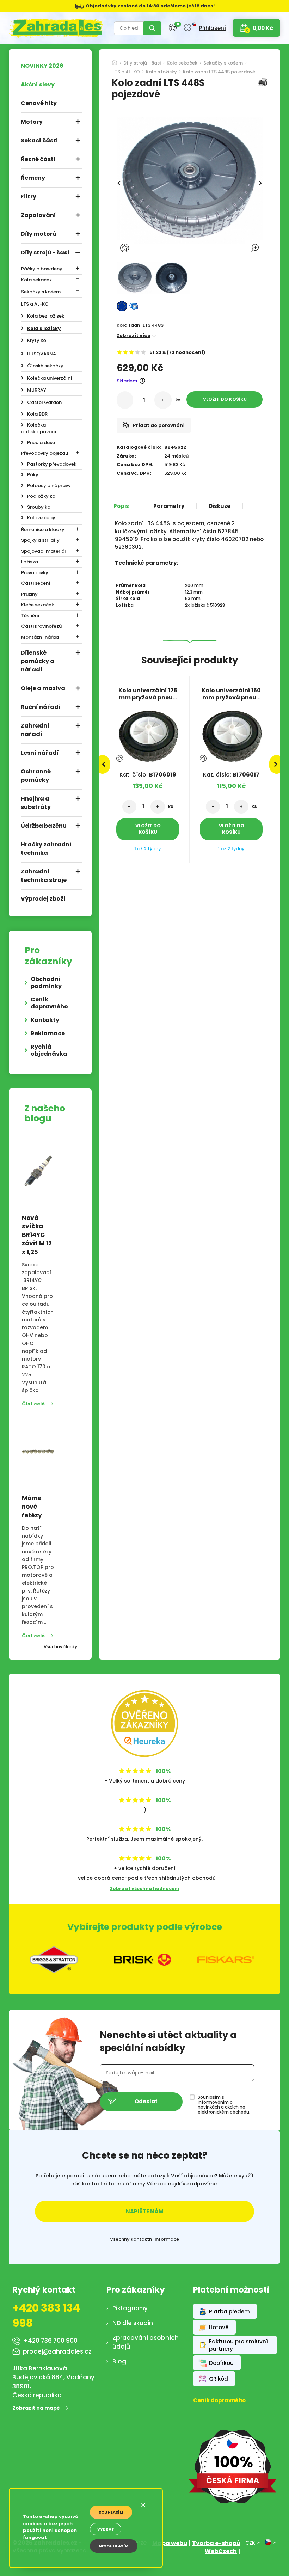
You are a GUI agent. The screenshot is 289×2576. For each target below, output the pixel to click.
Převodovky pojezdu (45, 453)
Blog (119, 2361)
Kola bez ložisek (46, 316)
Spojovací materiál (44, 551)
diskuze (220, 506)
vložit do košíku (225, 399)
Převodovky (35, 573)
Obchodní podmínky (46, 983)
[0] (173, 28)
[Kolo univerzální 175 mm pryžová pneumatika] (148, 733)
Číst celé (33, 1404)
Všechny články (60, 1647)
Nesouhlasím (114, 2546)
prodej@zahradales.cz (57, 2351)
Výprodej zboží (43, 899)
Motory (32, 122)
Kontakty (45, 1020)
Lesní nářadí (40, 753)
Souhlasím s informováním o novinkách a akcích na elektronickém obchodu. (224, 2105)
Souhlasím (111, 2512)
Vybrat (106, 2529)
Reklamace (48, 1033)
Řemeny (33, 178)
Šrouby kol (39, 507)
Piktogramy (130, 2308)
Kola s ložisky (44, 328)
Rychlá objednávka (49, 1050)
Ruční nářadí (41, 707)
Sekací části (39, 140)
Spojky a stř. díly (40, 540)
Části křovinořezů (41, 626)
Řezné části (38, 159)
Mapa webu (170, 2543)
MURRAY (37, 390)
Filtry (29, 197)
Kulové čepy (41, 518)
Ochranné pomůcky (36, 776)
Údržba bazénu (44, 826)
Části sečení (36, 583)
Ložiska (30, 562)
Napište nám (145, 2211)
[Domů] (115, 60)
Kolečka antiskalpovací (39, 428)
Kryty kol (37, 340)
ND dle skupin (133, 2323)
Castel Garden (44, 402)
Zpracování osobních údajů (146, 2342)
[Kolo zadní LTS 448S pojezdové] (135, 278)
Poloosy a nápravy (49, 486)
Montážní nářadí (41, 637)
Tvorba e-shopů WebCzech (216, 2547)
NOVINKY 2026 (42, 66)
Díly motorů (39, 234)
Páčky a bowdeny (42, 269)
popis (121, 506)
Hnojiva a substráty (36, 803)
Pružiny (29, 594)
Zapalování (38, 215)
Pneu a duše (41, 443)
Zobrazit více (134, 335)
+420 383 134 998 (46, 2316)
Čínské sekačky (45, 366)
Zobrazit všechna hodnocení (144, 1888)
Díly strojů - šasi (45, 253)
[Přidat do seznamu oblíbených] (125, 248)
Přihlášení (213, 28)
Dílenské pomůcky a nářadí (38, 661)
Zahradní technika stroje (44, 876)
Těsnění (30, 616)
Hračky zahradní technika (46, 849)
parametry (169, 506)
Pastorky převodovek (52, 464)
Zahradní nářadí (35, 730)
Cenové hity (39, 103)
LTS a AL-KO (35, 304)
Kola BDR (37, 414)
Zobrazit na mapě (36, 2408)
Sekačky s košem (41, 292)
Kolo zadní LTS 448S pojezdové (219, 72)
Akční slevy (38, 84)
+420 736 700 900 (50, 2341)
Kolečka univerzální (50, 378)
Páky (33, 475)
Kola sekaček (36, 280)
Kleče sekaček (38, 605)
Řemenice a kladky (43, 530)
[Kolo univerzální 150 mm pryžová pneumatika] (231, 733)
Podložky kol (42, 496)
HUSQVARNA (42, 354)
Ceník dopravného (49, 1003)
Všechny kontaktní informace (144, 2239)
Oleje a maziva (43, 688)
